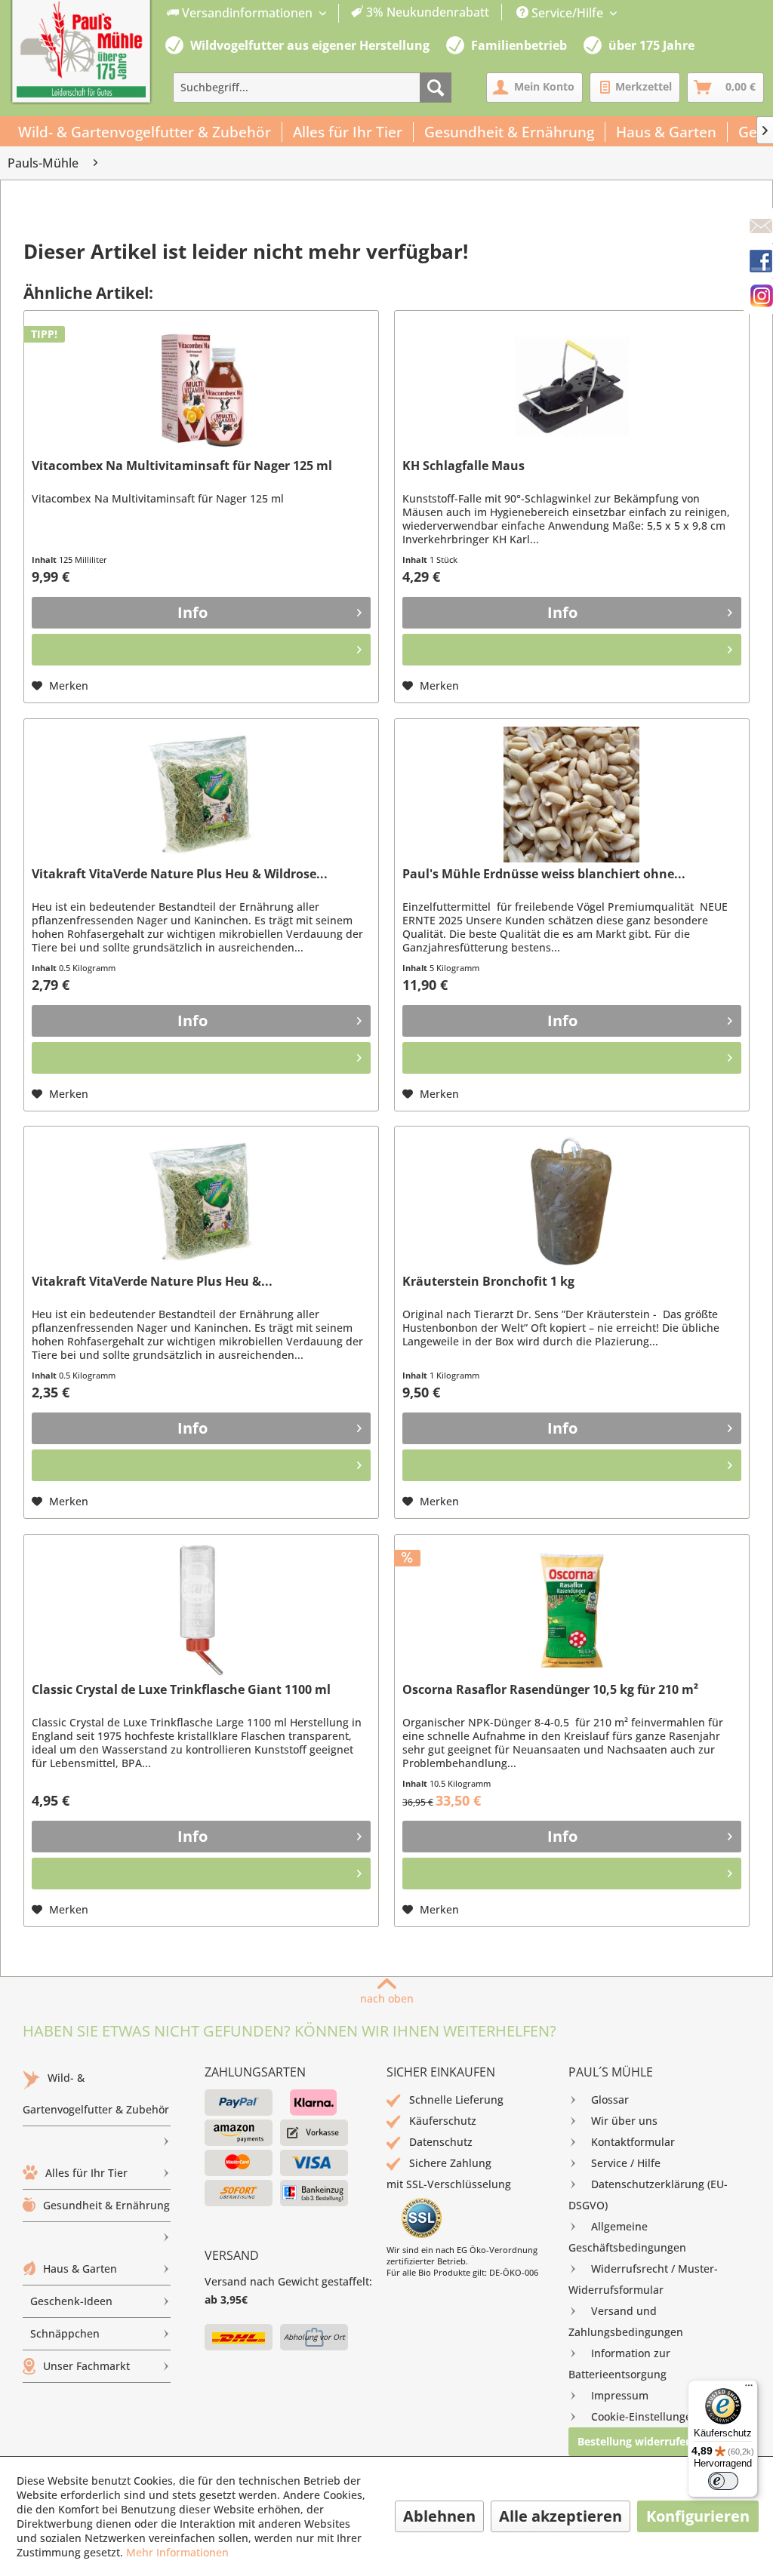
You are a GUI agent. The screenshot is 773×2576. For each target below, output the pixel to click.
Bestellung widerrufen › (638, 2441)
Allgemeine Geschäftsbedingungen (627, 2237)
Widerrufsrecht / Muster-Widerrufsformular (643, 2279)
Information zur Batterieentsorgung (619, 2364)
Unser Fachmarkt (86, 2366)
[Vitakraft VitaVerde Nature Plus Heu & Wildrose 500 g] (201, 795)
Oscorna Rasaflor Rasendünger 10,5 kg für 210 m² (550, 1690)
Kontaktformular (633, 2142)
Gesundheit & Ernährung (106, 2205)
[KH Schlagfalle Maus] (572, 386)
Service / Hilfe (626, 2163)
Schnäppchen (65, 2333)
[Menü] (749, 2389)
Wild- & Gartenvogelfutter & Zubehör (96, 2093)
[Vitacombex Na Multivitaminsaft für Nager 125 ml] (201, 386)
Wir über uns (624, 2121)
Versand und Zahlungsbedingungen (626, 2321)
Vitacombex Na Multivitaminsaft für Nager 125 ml (182, 466)
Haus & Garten (80, 2269)
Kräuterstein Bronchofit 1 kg (488, 1282)
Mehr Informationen (177, 2552)
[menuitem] (328, 13)
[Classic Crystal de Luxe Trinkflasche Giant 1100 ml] (201, 1610)
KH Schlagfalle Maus (463, 466)
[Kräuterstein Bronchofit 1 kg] (572, 1202)
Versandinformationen (247, 13)
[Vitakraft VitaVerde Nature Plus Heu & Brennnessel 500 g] (201, 1202)
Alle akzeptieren (561, 2516)
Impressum (620, 2395)
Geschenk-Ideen (71, 2301)
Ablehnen (439, 2516)
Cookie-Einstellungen (645, 2416)
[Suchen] (436, 88)
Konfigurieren (698, 2516)
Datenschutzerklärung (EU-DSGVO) (648, 2195)
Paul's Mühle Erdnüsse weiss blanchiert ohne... (544, 874)
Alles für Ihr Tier (86, 2173)
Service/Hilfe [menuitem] (567, 13)
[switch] (723, 2481)
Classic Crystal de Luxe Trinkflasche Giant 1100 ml (181, 1690)
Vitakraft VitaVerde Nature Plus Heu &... (152, 1282)
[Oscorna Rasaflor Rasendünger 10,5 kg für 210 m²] (572, 1610)
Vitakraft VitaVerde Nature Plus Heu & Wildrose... (180, 874)
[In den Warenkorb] (201, 650)
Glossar (610, 2100)
